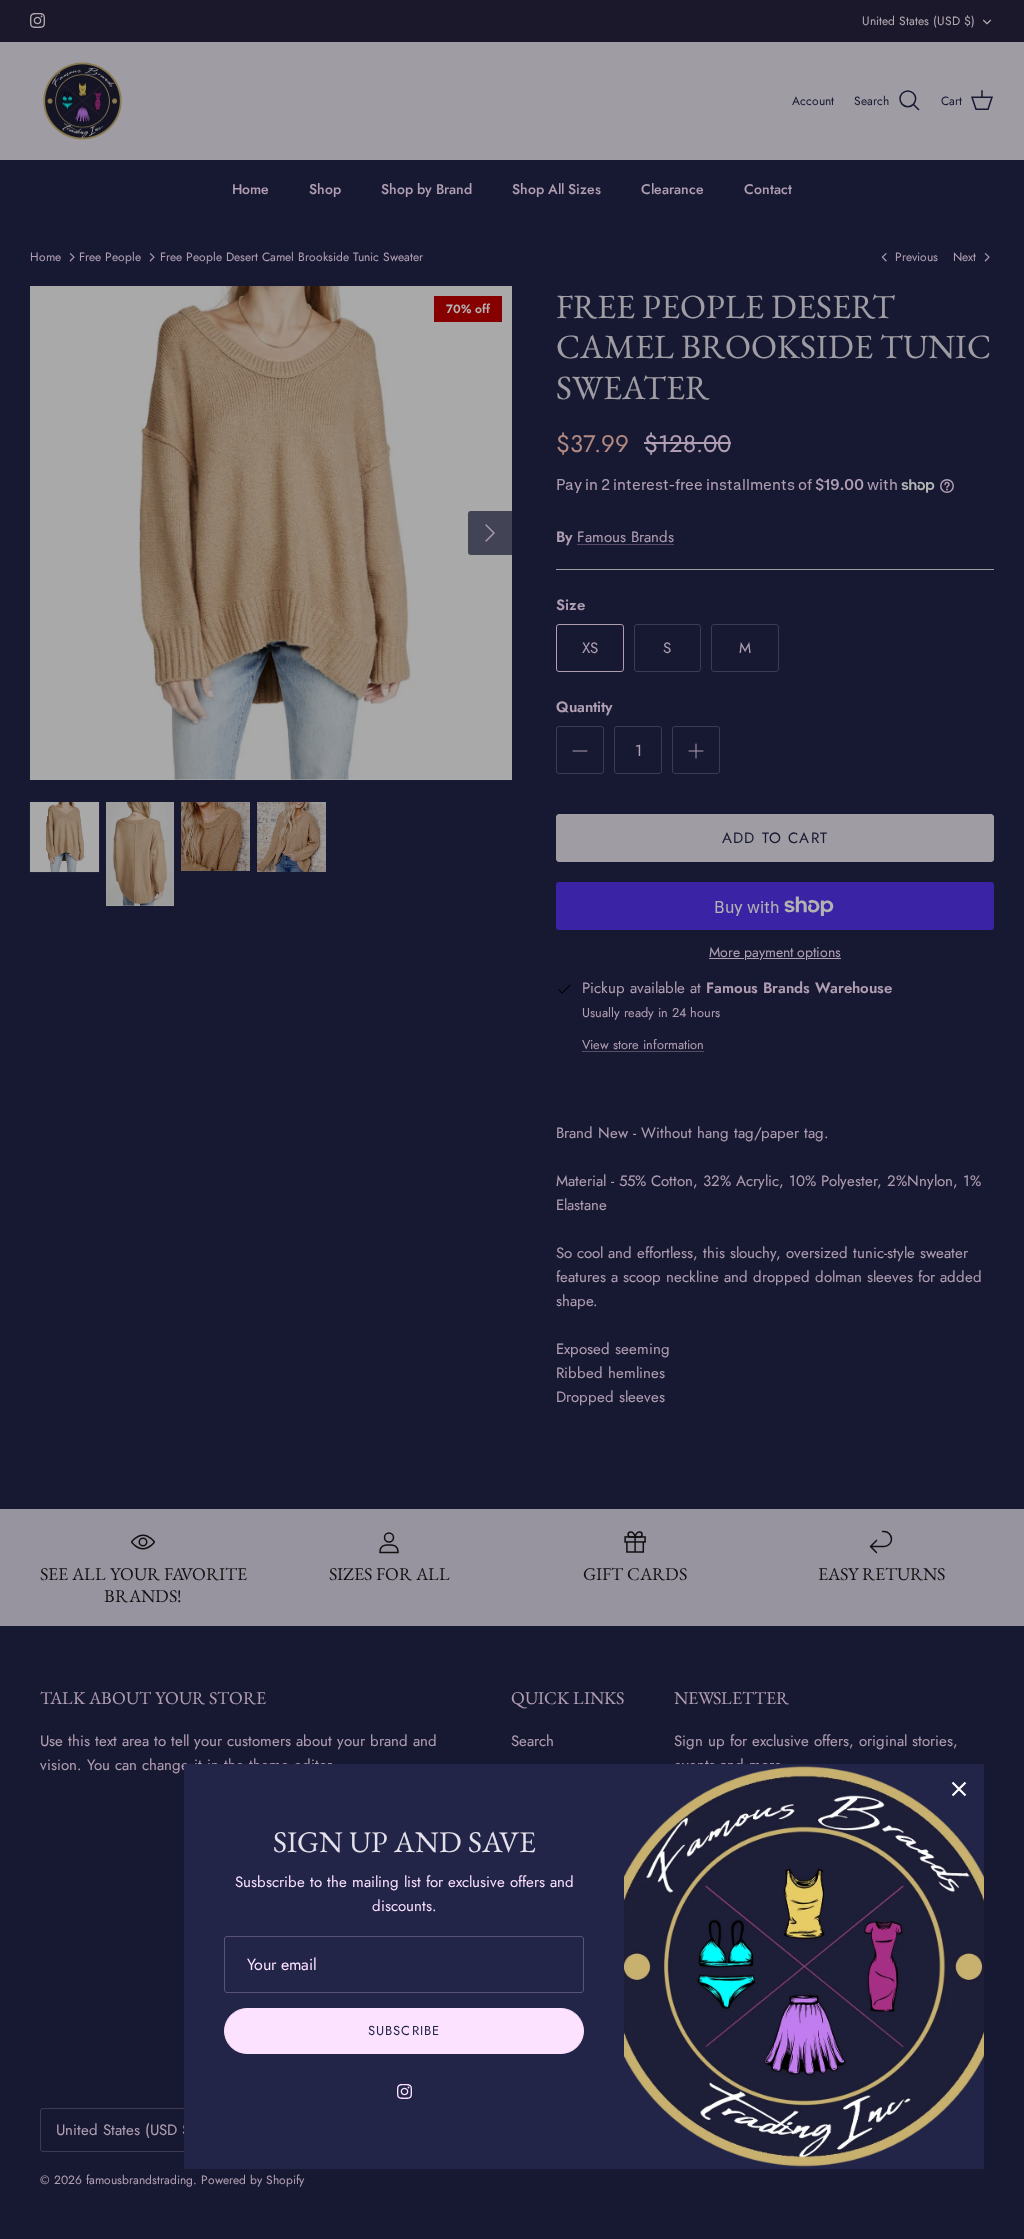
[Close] (959, 1789)
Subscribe (403, 2030)
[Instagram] (404, 2091)
